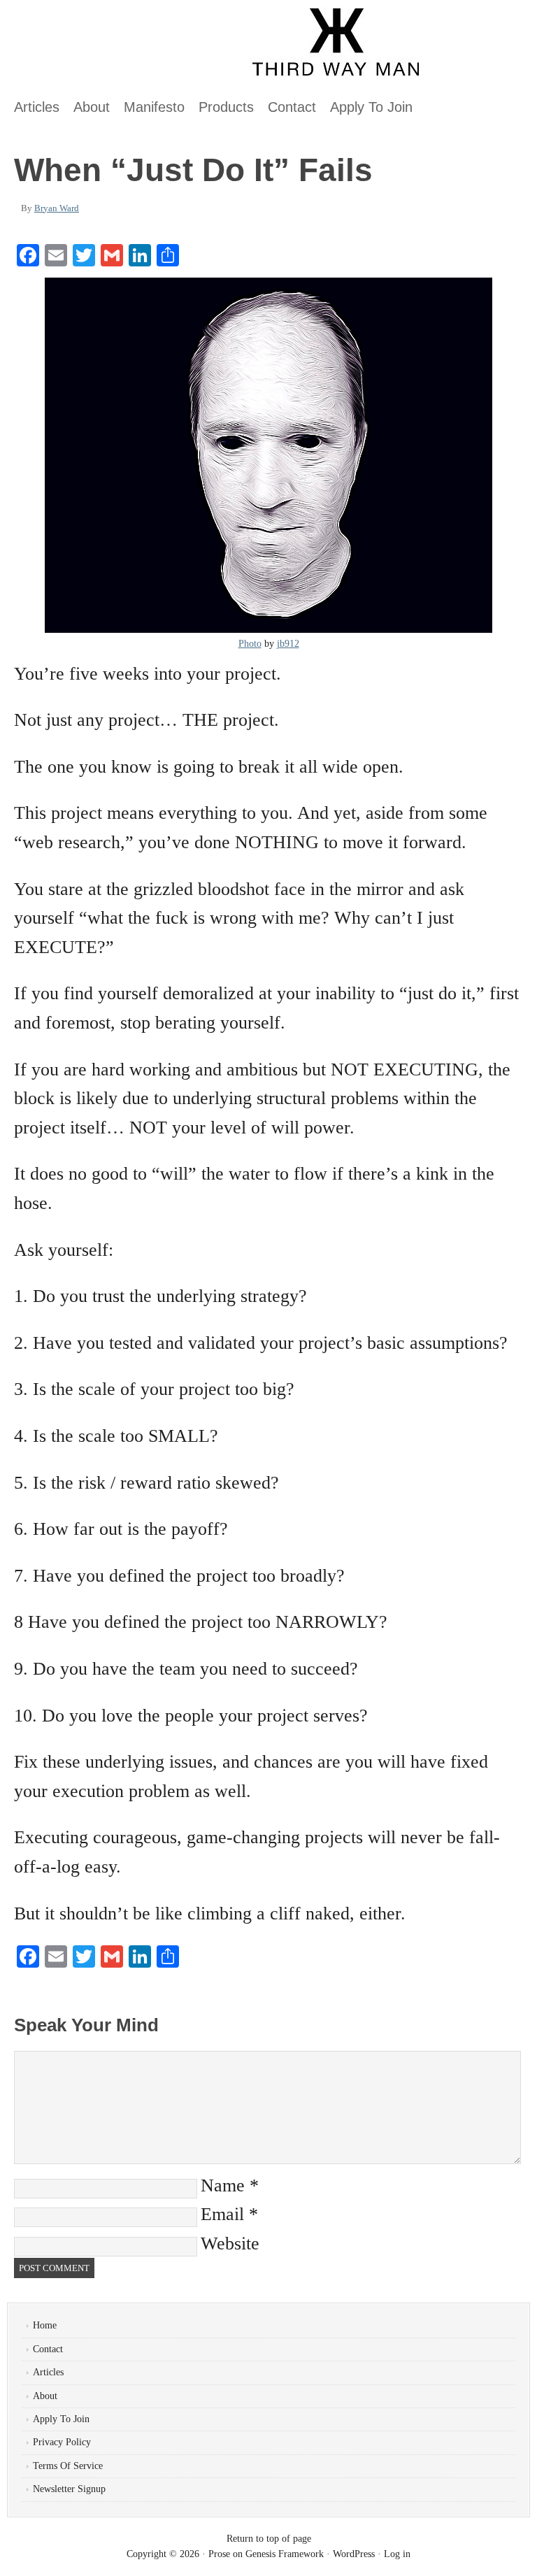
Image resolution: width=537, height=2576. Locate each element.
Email (222, 2214)
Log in (397, 2554)
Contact (292, 107)
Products (226, 107)
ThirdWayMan (164, 49)
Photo (250, 644)
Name (223, 2185)
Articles (37, 107)
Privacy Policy (62, 2442)
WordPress (354, 2554)
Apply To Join (371, 107)
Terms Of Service (68, 2466)
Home (45, 2325)
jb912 (288, 644)
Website (230, 2244)
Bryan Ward (57, 208)
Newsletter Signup (69, 2489)
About (92, 107)
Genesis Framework (285, 2554)
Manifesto (154, 107)
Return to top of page (269, 2539)
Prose (219, 2554)
